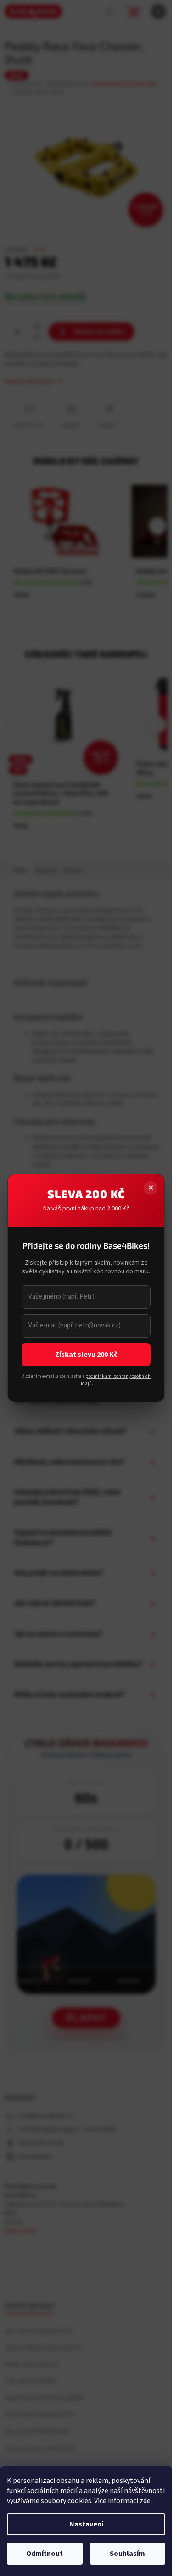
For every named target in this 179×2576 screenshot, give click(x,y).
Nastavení (86, 2524)
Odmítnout (45, 2554)
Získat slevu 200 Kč (86, 1355)
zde (145, 2501)
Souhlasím (127, 2554)
